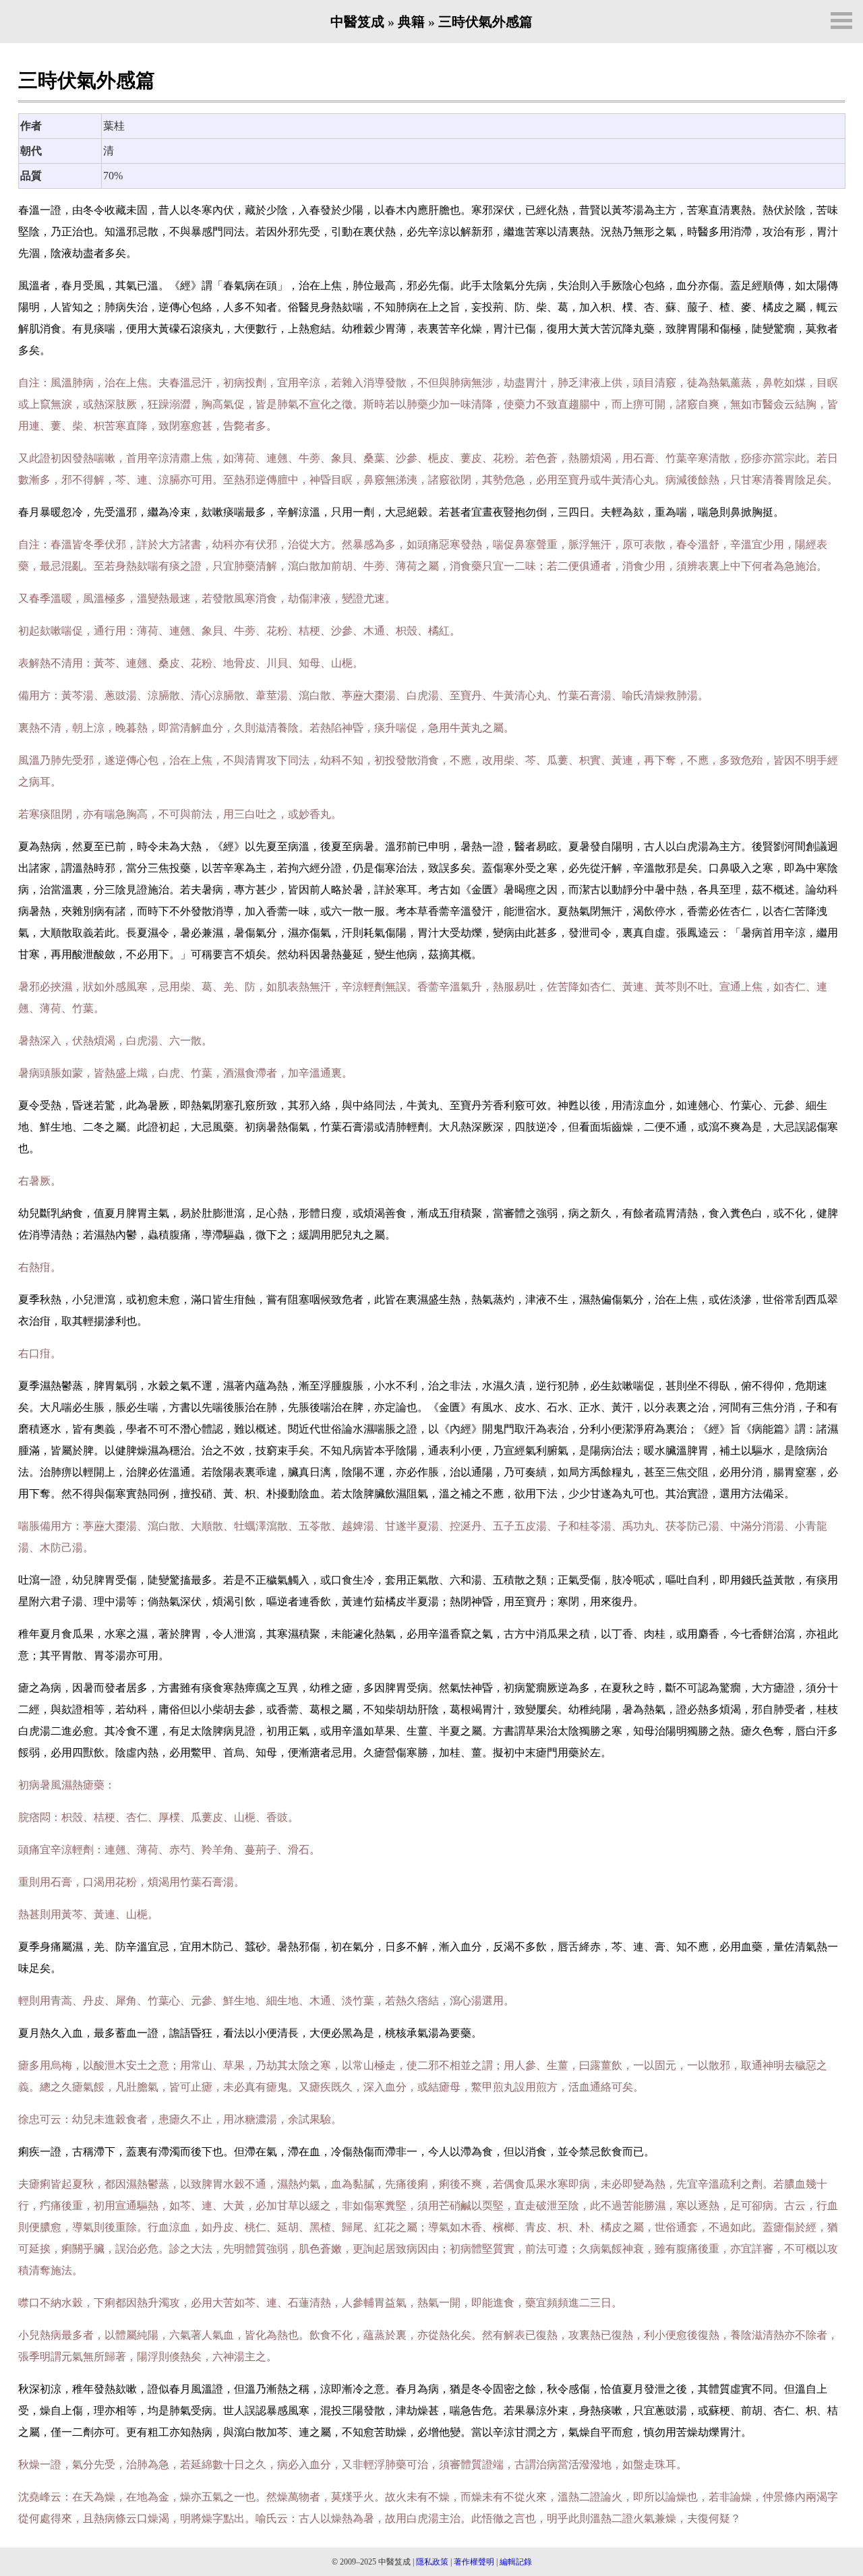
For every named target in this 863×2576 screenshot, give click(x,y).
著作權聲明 (474, 2562)
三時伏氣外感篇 (485, 22)
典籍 (411, 22)
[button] (841, 21)
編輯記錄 (516, 2562)
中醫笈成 (357, 22)
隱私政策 (432, 2562)
